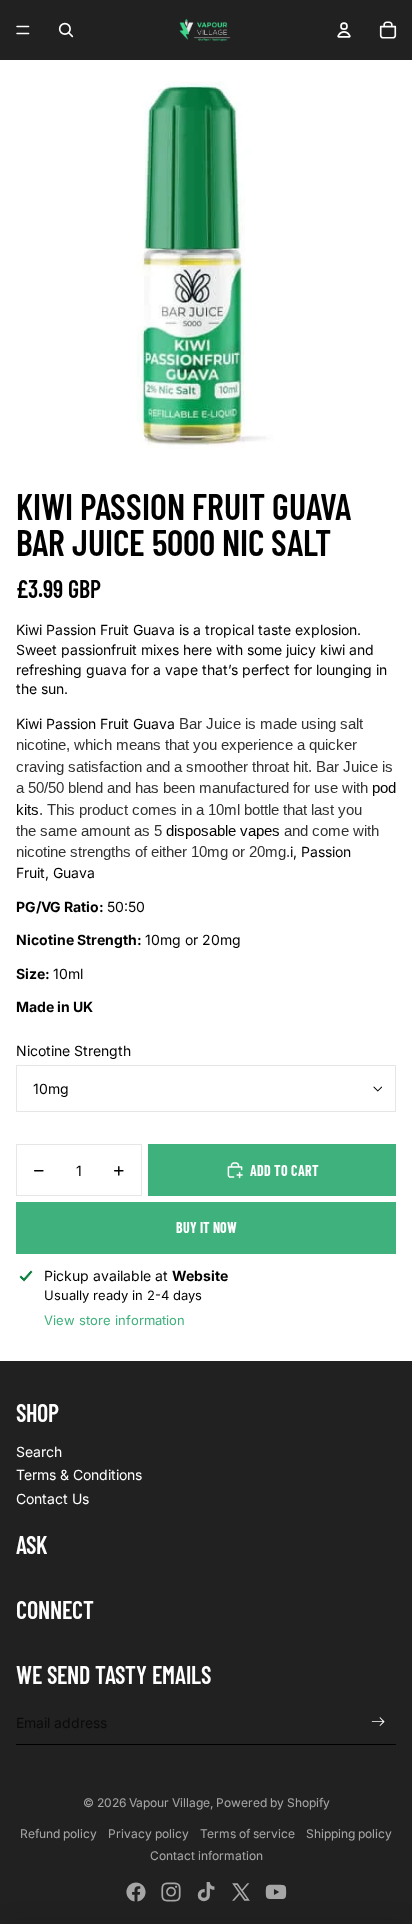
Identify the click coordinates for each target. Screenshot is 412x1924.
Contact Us (52, 1498)
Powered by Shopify (273, 1802)
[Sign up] (378, 1722)
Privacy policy (148, 1833)
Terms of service (247, 1833)
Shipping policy (349, 1833)
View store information (114, 1320)
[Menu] (23, 30)
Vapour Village (169, 1802)
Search (39, 1451)
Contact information (206, 1855)
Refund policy (58, 1833)
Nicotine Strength (73, 1050)
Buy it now (206, 1227)
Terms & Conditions (79, 1474)
